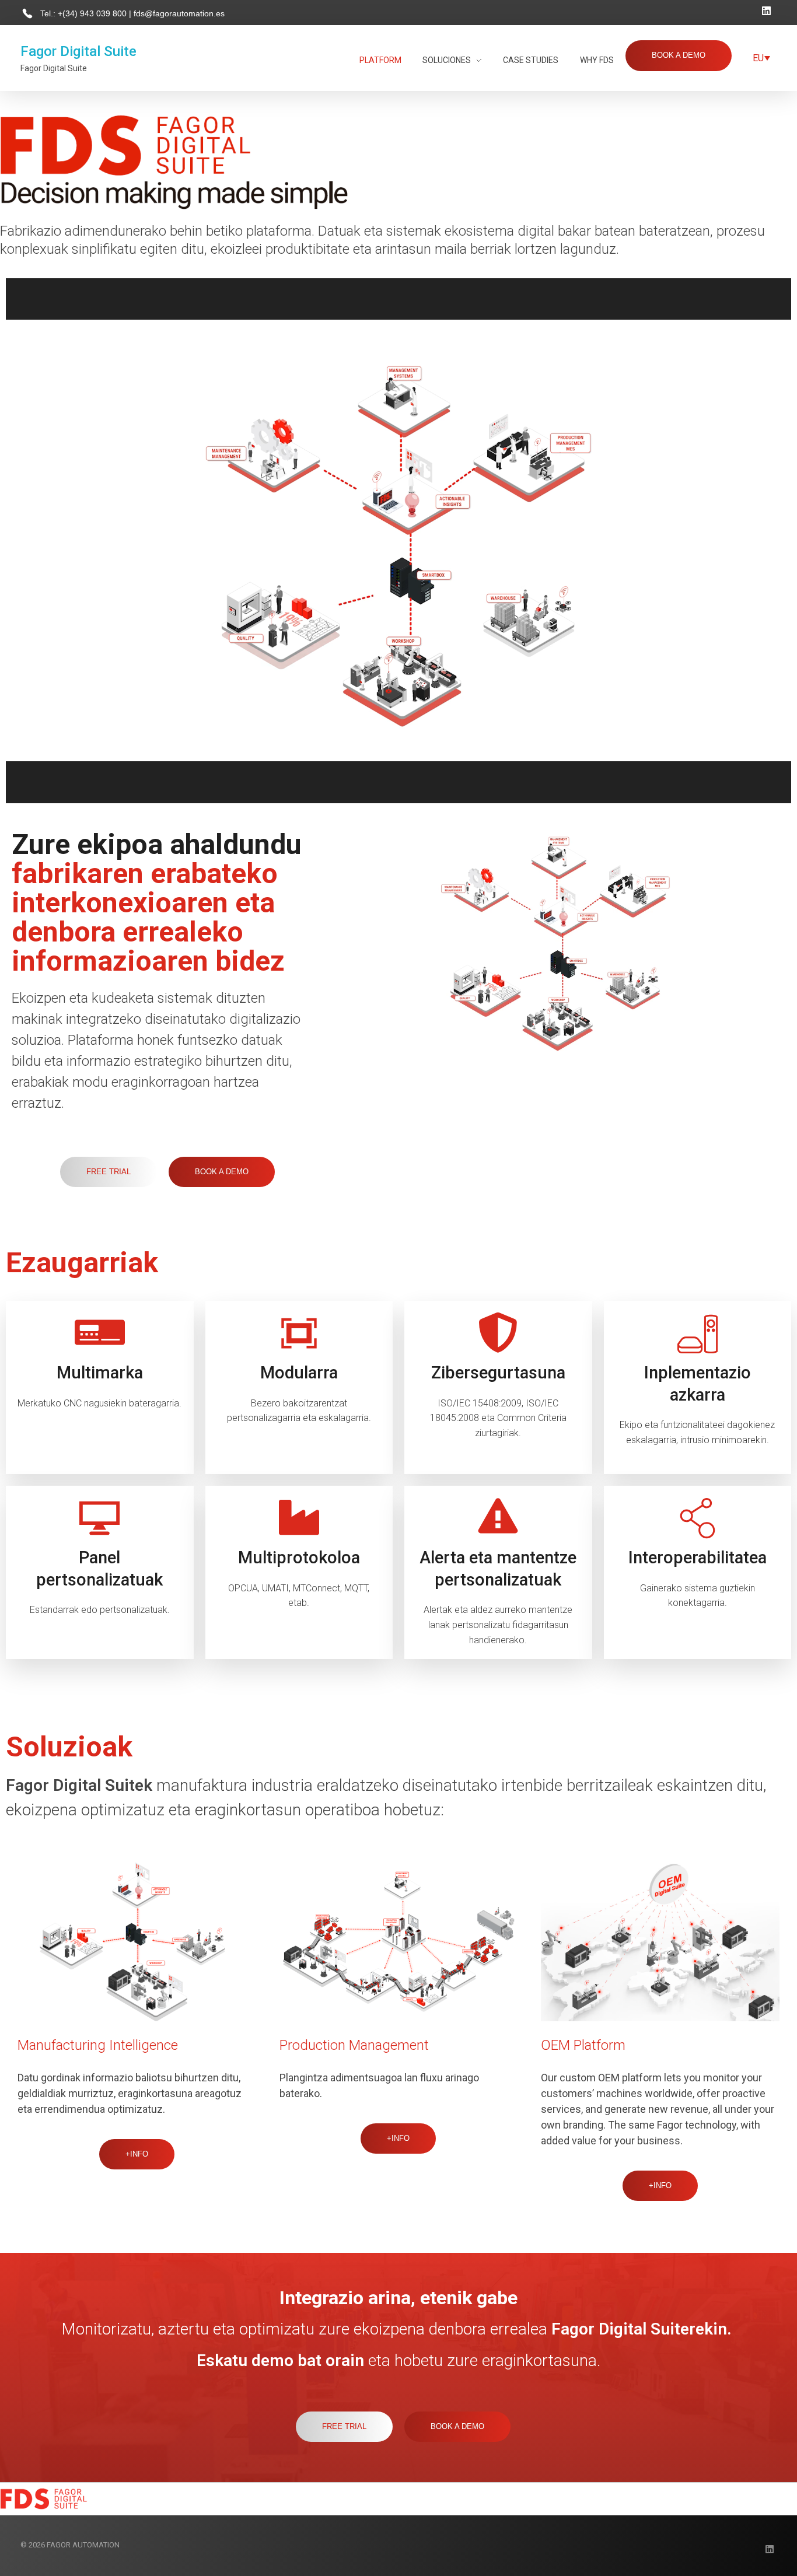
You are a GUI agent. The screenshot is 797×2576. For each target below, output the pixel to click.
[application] (398, 541)
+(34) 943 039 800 (93, 13)
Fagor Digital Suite (78, 51)
